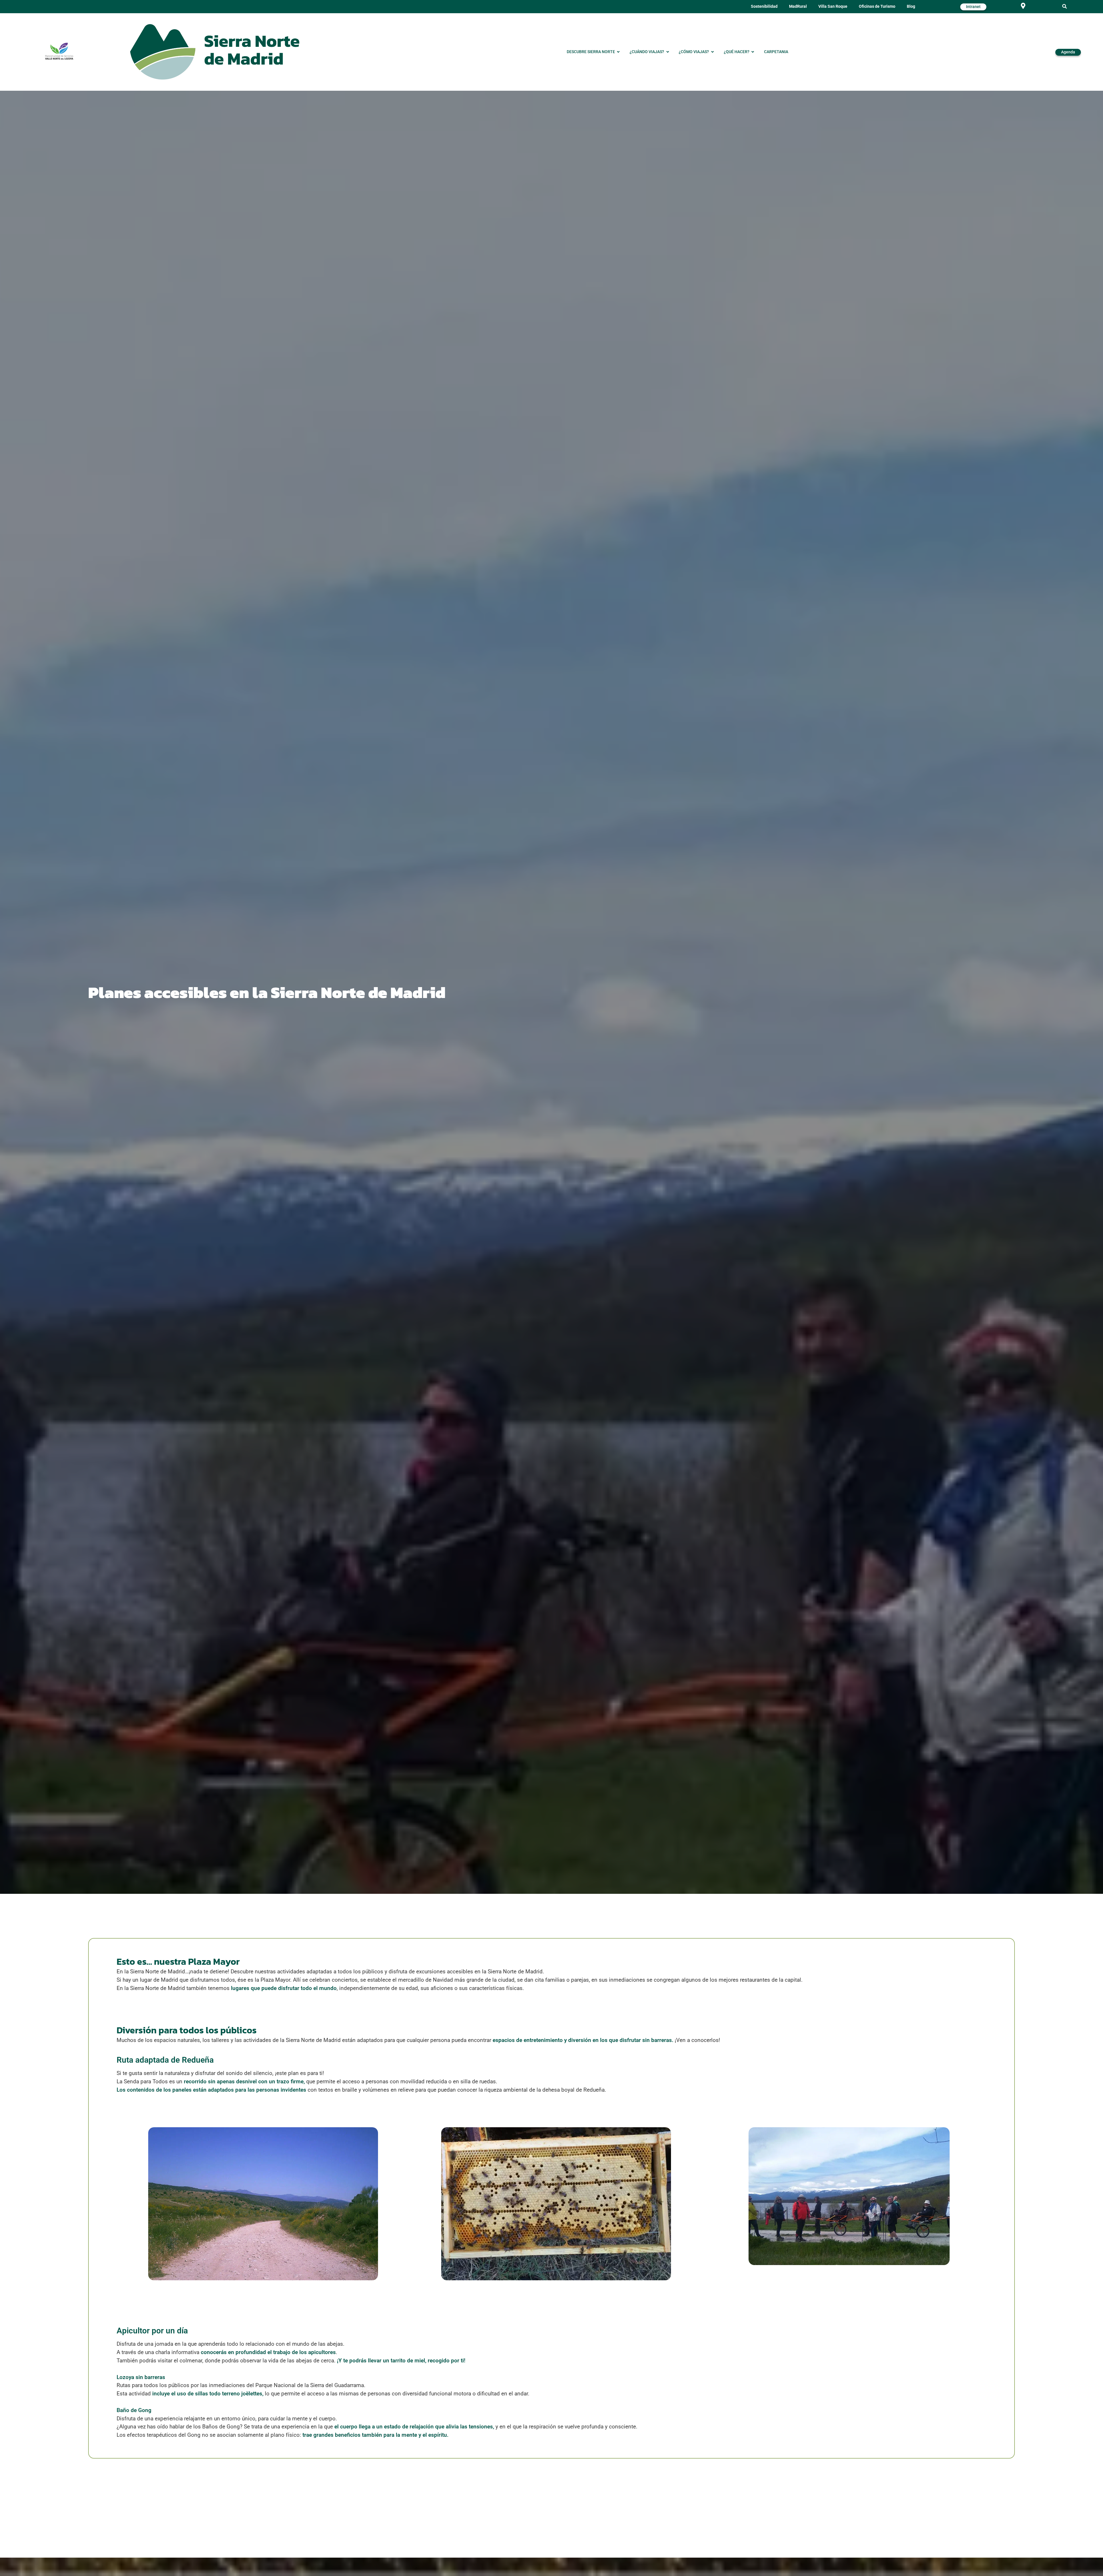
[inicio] (215, 52)
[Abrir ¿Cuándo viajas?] (668, 52)
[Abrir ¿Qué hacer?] (753, 52)
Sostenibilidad (764, 6)
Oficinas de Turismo (877, 6)
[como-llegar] (1023, 6)
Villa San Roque (833, 6)
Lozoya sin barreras (141, 2377)
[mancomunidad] (59, 51)
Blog (911, 6)
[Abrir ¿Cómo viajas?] (712, 52)
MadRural (798, 6)
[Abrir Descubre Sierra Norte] (618, 52)
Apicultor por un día (152, 2331)
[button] (1065, 7)
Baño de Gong (134, 2410)
